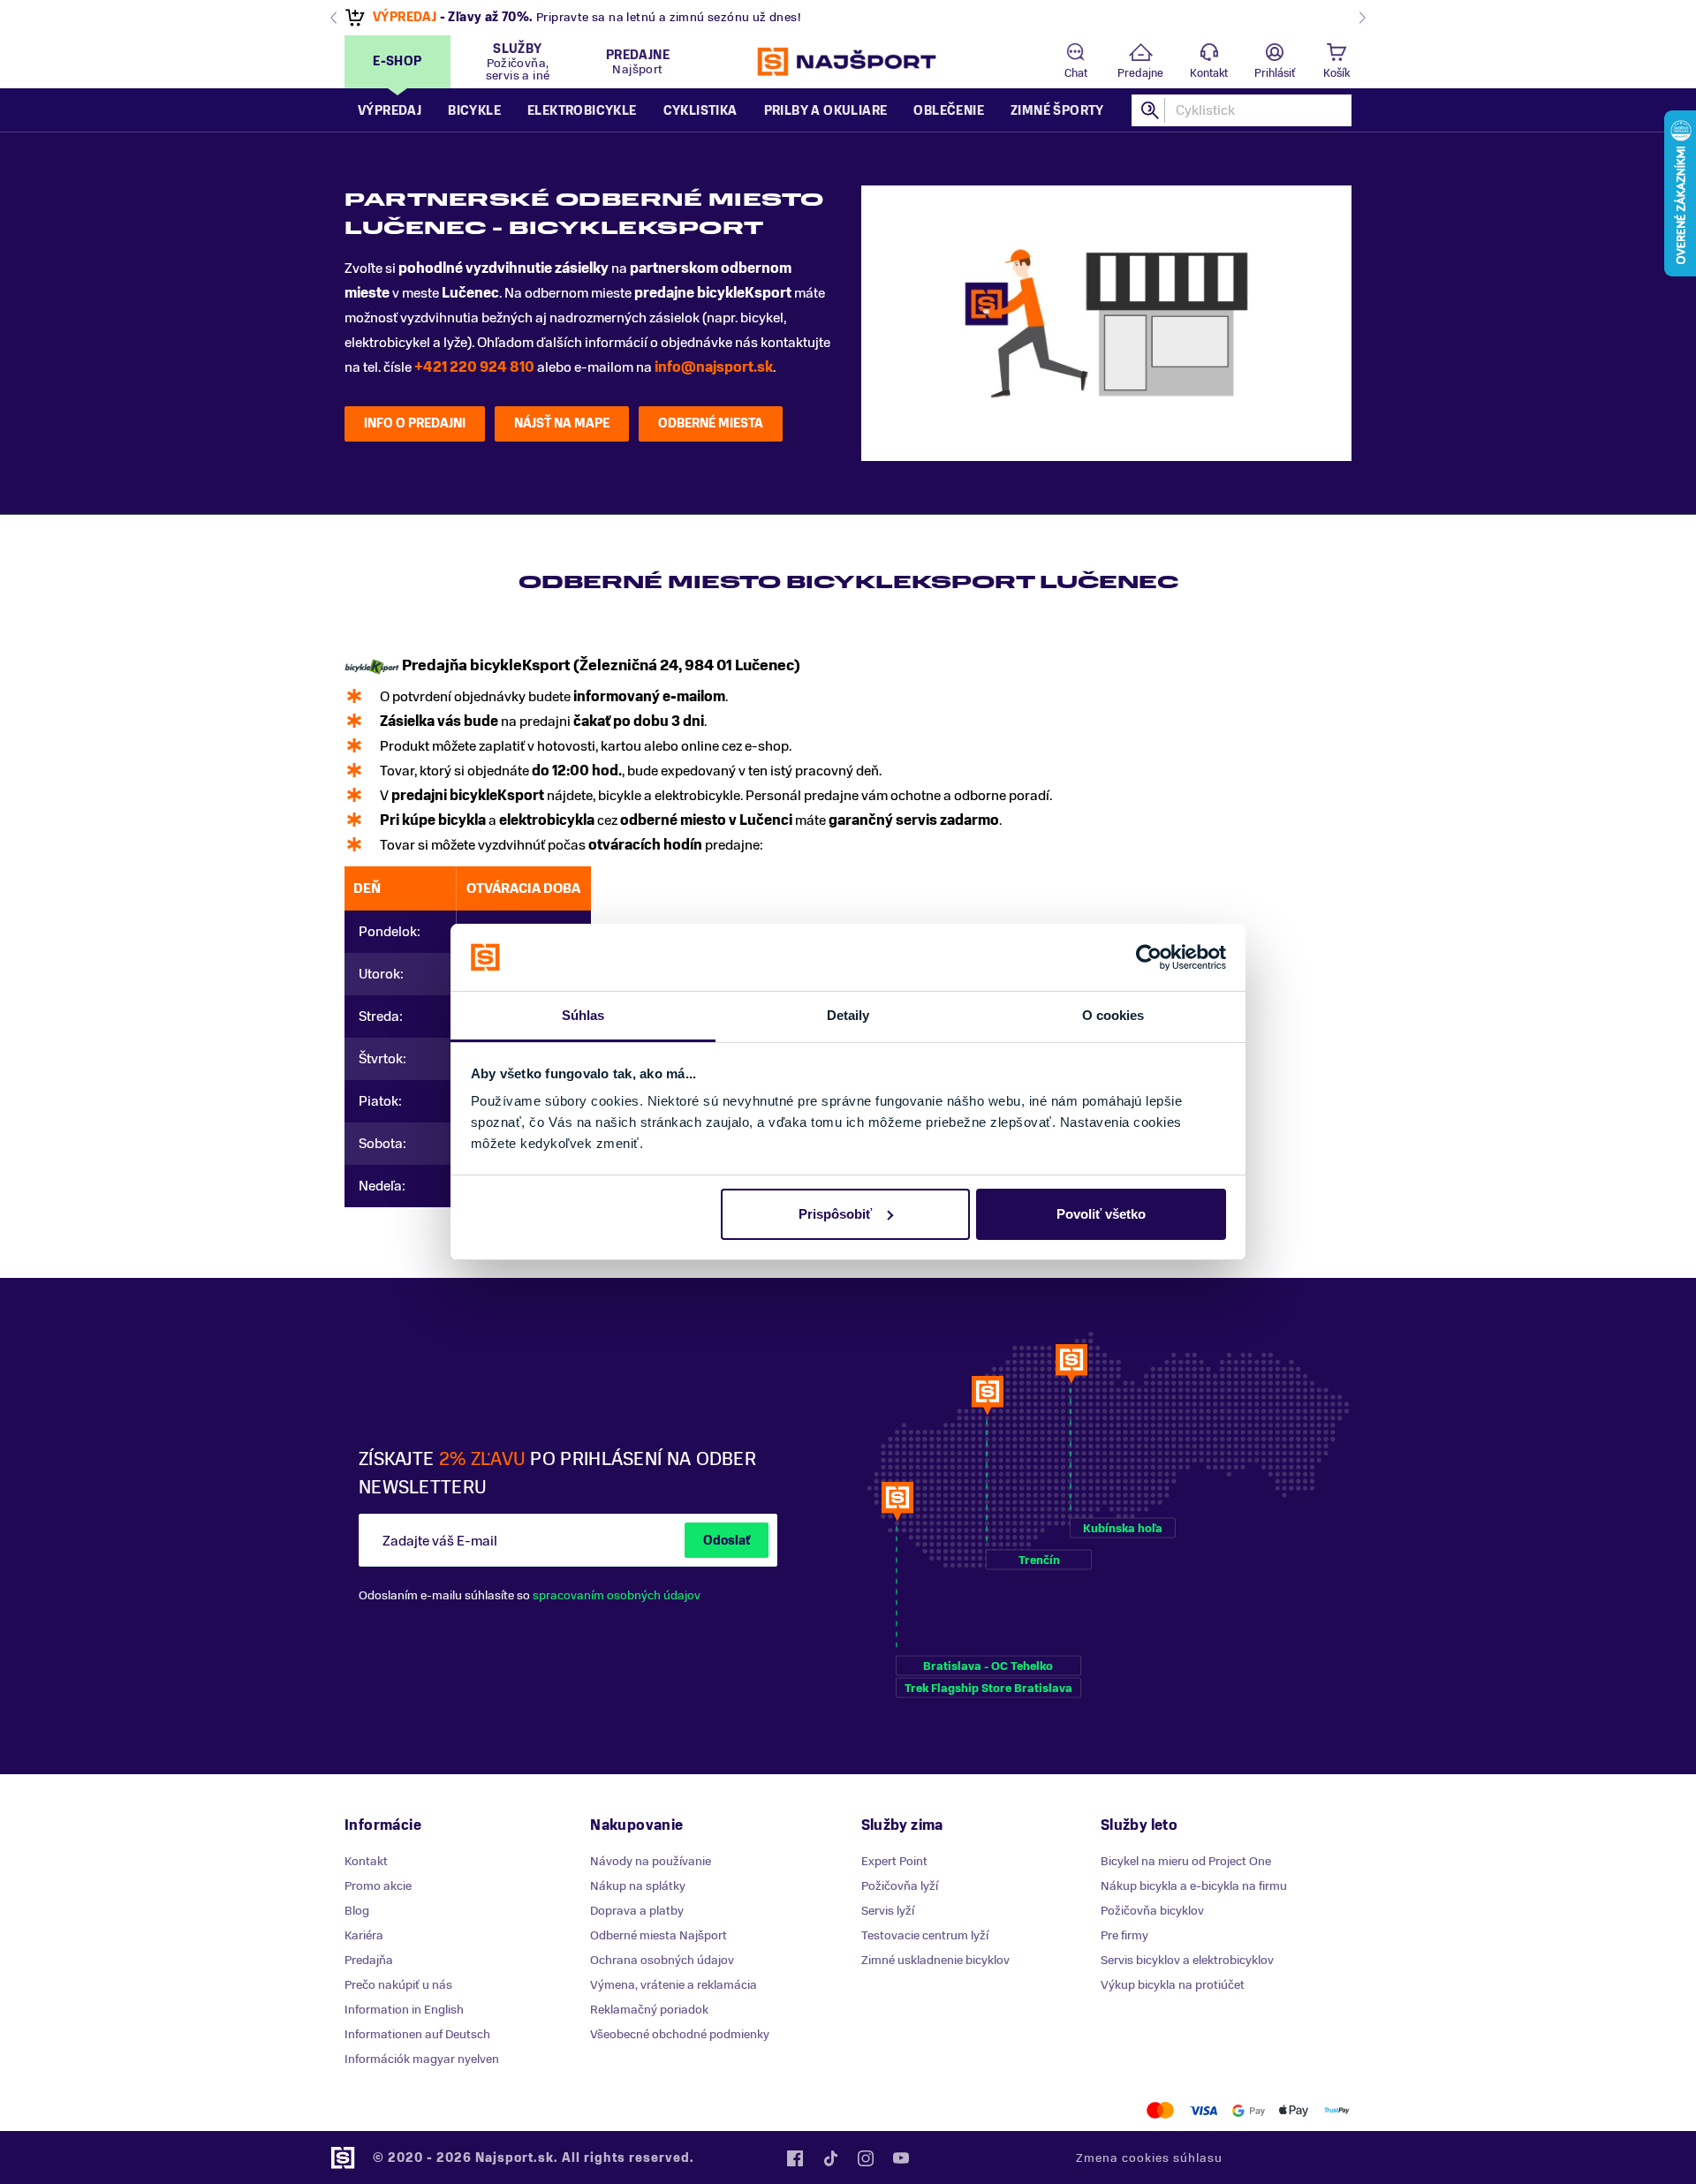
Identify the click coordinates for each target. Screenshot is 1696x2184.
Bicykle (474, 111)
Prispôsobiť (835, 1214)
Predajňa (369, 1960)
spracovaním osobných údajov (617, 1595)
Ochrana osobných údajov (662, 1960)
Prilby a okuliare (826, 111)
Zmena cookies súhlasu (1149, 2158)
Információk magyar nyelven (422, 2059)
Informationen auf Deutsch (417, 2034)
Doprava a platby (637, 1911)
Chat (1076, 73)
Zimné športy (1057, 111)
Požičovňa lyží (900, 1886)
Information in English (404, 2010)
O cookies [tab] (1113, 1015)
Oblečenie (949, 111)
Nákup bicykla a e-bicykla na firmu (1194, 1886)
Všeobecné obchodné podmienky (680, 2034)
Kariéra (364, 1935)
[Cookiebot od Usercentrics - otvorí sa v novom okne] (1149, 957)
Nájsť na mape (562, 423)
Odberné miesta (711, 423)
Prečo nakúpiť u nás (398, 1985)
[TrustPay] (1337, 2110)
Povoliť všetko (1101, 1214)
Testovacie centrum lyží (925, 1935)
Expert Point (894, 1861)
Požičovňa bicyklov (1152, 1911)
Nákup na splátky (638, 1886)
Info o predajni (415, 423)
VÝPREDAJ (405, 17)
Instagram (866, 2158)
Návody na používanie (651, 1861)
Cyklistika (700, 111)
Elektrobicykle (582, 111)
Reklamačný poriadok (649, 2010)
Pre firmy (1124, 1935)
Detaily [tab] (848, 1015)
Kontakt (1209, 73)
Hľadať (1151, 110)
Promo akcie (378, 1886)
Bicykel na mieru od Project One (1186, 1861)
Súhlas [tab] (583, 1015)
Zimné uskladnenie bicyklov (935, 1960)
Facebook (795, 2158)
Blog (357, 1911)
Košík (1336, 73)
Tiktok (830, 2158)
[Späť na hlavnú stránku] (848, 62)
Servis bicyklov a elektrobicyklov (1187, 1960)
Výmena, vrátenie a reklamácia (674, 1985)
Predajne (1140, 73)
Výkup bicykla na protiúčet (1173, 1985)
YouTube (901, 2158)
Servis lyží (888, 1911)
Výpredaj (390, 111)
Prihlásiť (1275, 73)
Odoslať (727, 1541)
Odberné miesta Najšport (659, 1935)
